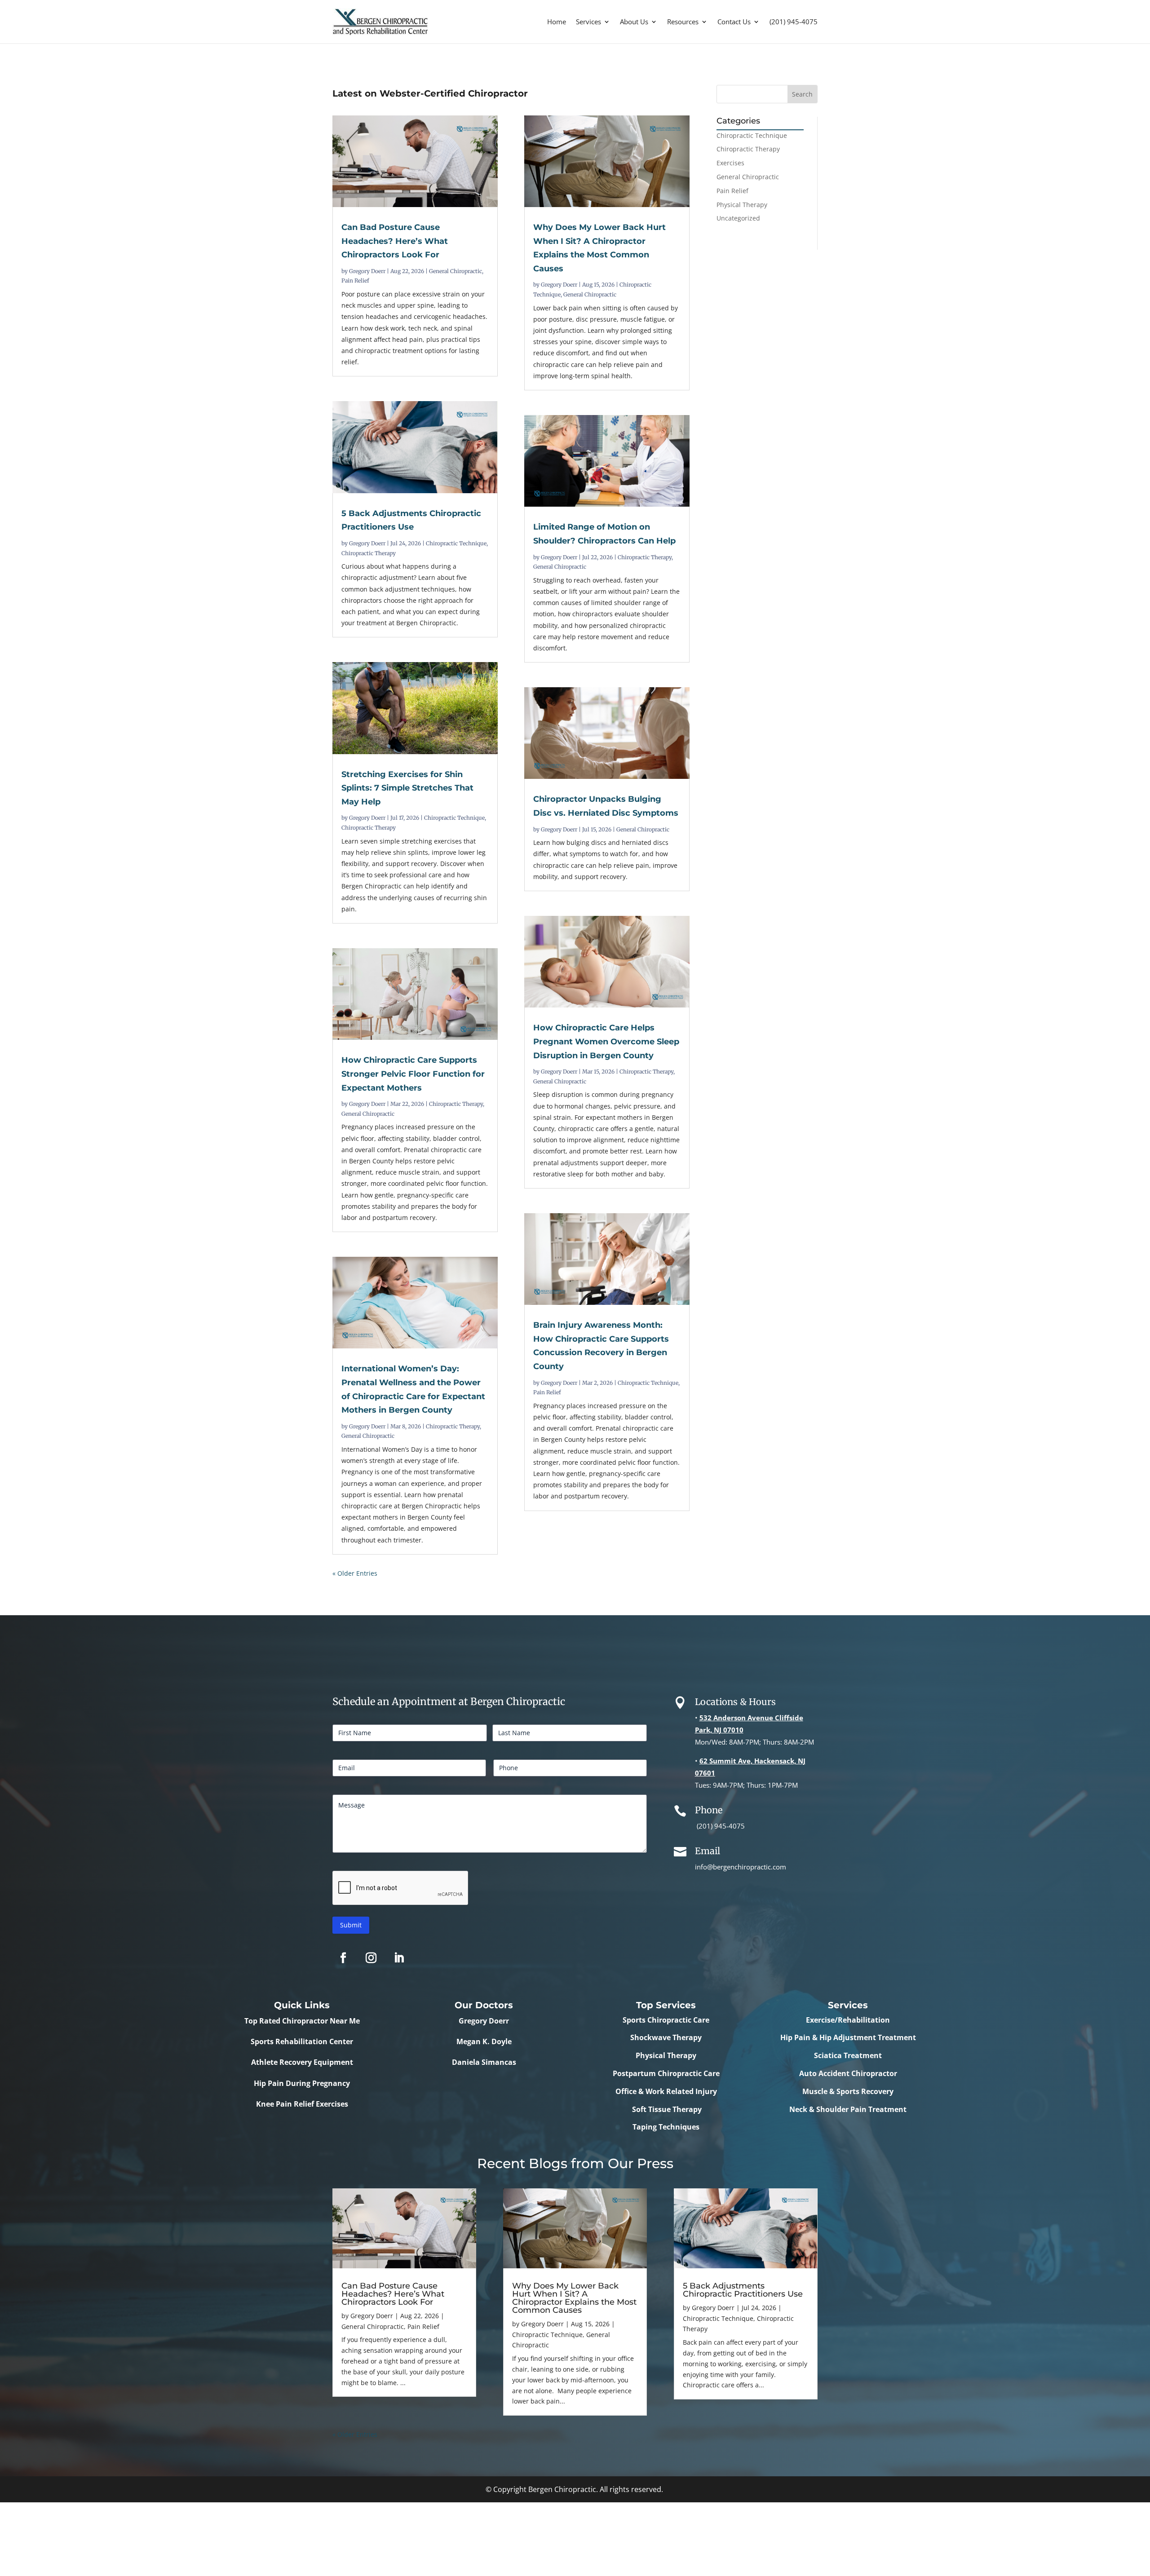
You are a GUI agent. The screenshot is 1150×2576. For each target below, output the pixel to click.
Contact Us (734, 22)
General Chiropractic (456, 271)
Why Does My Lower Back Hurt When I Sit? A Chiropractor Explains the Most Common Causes (574, 2298)
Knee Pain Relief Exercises (302, 2104)
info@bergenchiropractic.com (741, 1867)
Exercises (730, 163)
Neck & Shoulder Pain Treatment (848, 2109)
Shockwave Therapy (666, 2037)
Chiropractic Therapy (369, 553)
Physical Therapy (742, 205)
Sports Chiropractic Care (666, 2020)
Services (588, 22)
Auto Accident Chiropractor (848, 2073)
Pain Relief (355, 281)
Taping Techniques (666, 2127)
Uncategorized (738, 218)
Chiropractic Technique (456, 543)
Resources (683, 22)
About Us (634, 22)
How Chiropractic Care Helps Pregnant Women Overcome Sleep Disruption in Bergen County (606, 1041)
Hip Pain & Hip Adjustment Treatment (848, 2037)
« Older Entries (355, 1573)
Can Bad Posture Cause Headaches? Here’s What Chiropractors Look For (395, 241)
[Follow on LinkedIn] (399, 1958)
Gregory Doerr (367, 271)
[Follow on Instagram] (371, 1958)
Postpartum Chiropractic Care (666, 2073)
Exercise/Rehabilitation (848, 2020)
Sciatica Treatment (848, 2055)
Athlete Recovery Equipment (302, 2062)
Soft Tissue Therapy (666, 2109)
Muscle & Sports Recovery (848, 2091)
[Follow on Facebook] (343, 1958)
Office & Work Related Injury (666, 2091)
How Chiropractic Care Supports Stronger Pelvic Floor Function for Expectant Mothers (413, 1074)
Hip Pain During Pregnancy (302, 2083)
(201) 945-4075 (794, 22)
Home (557, 22)
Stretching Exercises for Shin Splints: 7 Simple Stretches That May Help (407, 788)
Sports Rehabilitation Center (302, 2041)
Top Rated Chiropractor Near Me (302, 2021)
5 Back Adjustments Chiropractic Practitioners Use (743, 2290)
